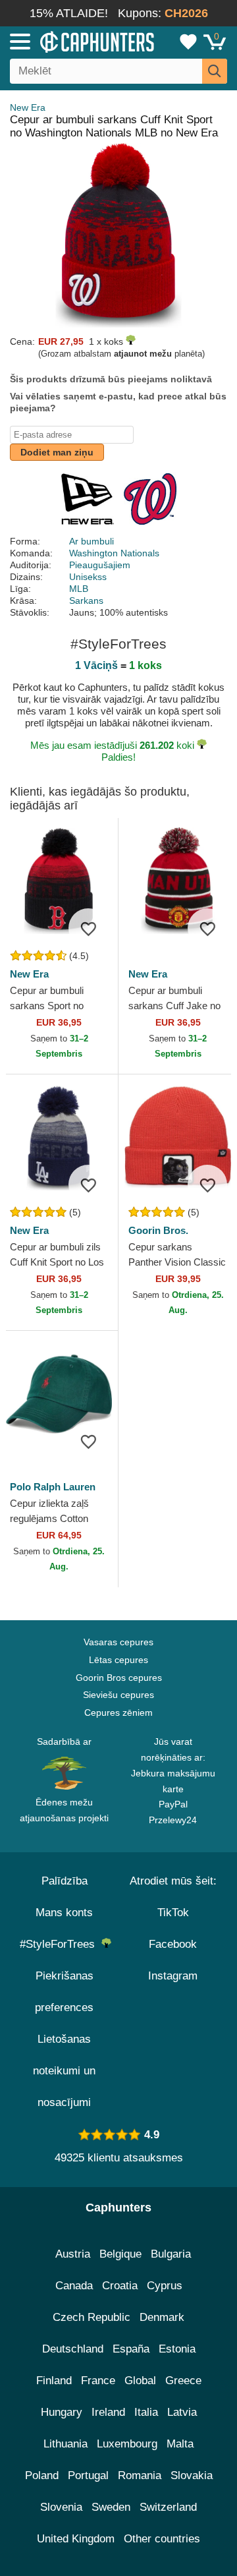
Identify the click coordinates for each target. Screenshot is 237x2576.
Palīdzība (65, 1881)
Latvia (182, 2412)
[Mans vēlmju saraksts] (188, 42)
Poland (42, 2475)
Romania (140, 2475)
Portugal (88, 2475)
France (98, 2381)
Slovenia (61, 2507)
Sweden (111, 2507)
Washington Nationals (114, 553)
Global (140, 2381)
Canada (74, 2286)
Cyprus (165, 2286)
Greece (183, 2381)
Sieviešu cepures (118, 1695)
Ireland (108, 2412)
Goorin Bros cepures (119, 1678)
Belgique (120, 2254)
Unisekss (88, 577)
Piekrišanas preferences (64, 1992)
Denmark (162, 2317)
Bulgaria (171, 2254)
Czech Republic (92, 2317)
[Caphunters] (69, 41)
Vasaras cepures (118, 1642)
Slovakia (192, 2475)
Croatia (120, 2286)
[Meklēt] (215, 71)
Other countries (162, 2539)
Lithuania (66, 2444)
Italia (146, 2412)
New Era (28, 107)
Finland (54, 2381)
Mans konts (64, 1913)
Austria (73, 2254)
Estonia (177, 2349)
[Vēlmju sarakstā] (88, 928)
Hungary (62, 2412)
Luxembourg (127, 2444)
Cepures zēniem (118, 1712)
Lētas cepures (118, 1660)
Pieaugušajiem (100, 565)
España (131, 2349)
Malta (180, 2444)
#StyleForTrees (61, 1944)
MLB (79, 589)
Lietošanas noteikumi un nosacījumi (64, 2071)
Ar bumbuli (92, 541)
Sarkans (86, 600)
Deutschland (73, 2349)
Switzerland (168, 2507)
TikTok (173, 1913)
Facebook (173, 1944)
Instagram (173, 1976)
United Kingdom (76, 2539)
